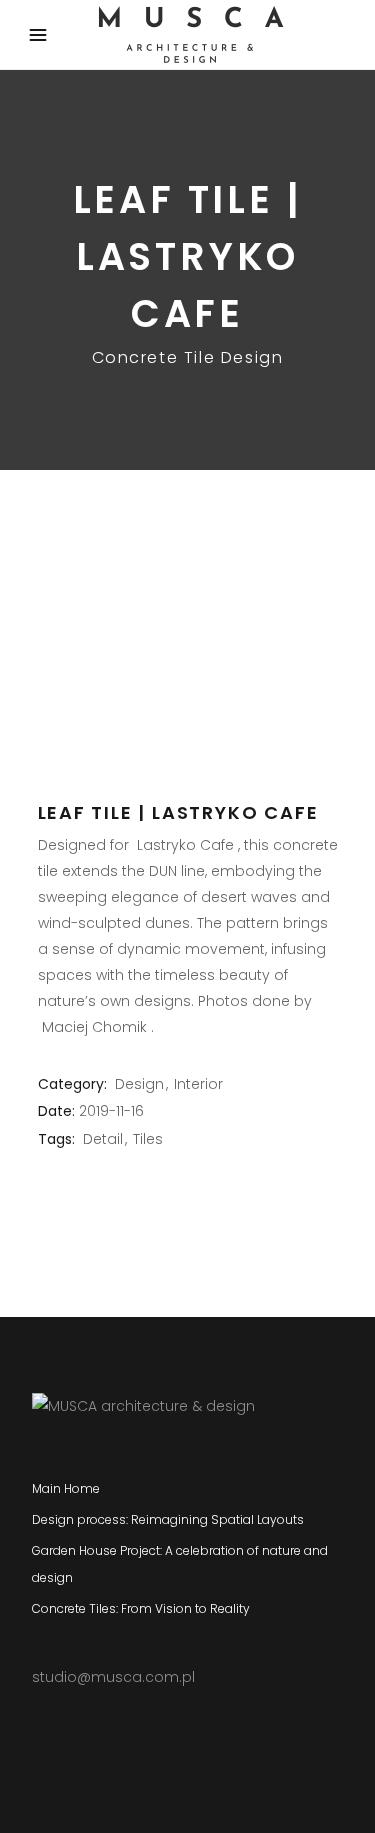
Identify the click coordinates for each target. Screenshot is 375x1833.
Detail (103, 1139)
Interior (198, 1084)
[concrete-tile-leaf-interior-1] (188, 523)
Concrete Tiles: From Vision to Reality (141, 1608)
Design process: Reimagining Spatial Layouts (168, 1519)
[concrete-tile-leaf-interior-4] (188, 717)
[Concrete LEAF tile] (188, 592)
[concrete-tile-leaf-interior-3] (188, 661)
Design (139, 1084)
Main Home (66, 1488)
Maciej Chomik (94, 1027)
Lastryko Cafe (185, 845)
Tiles (148, 1139)
